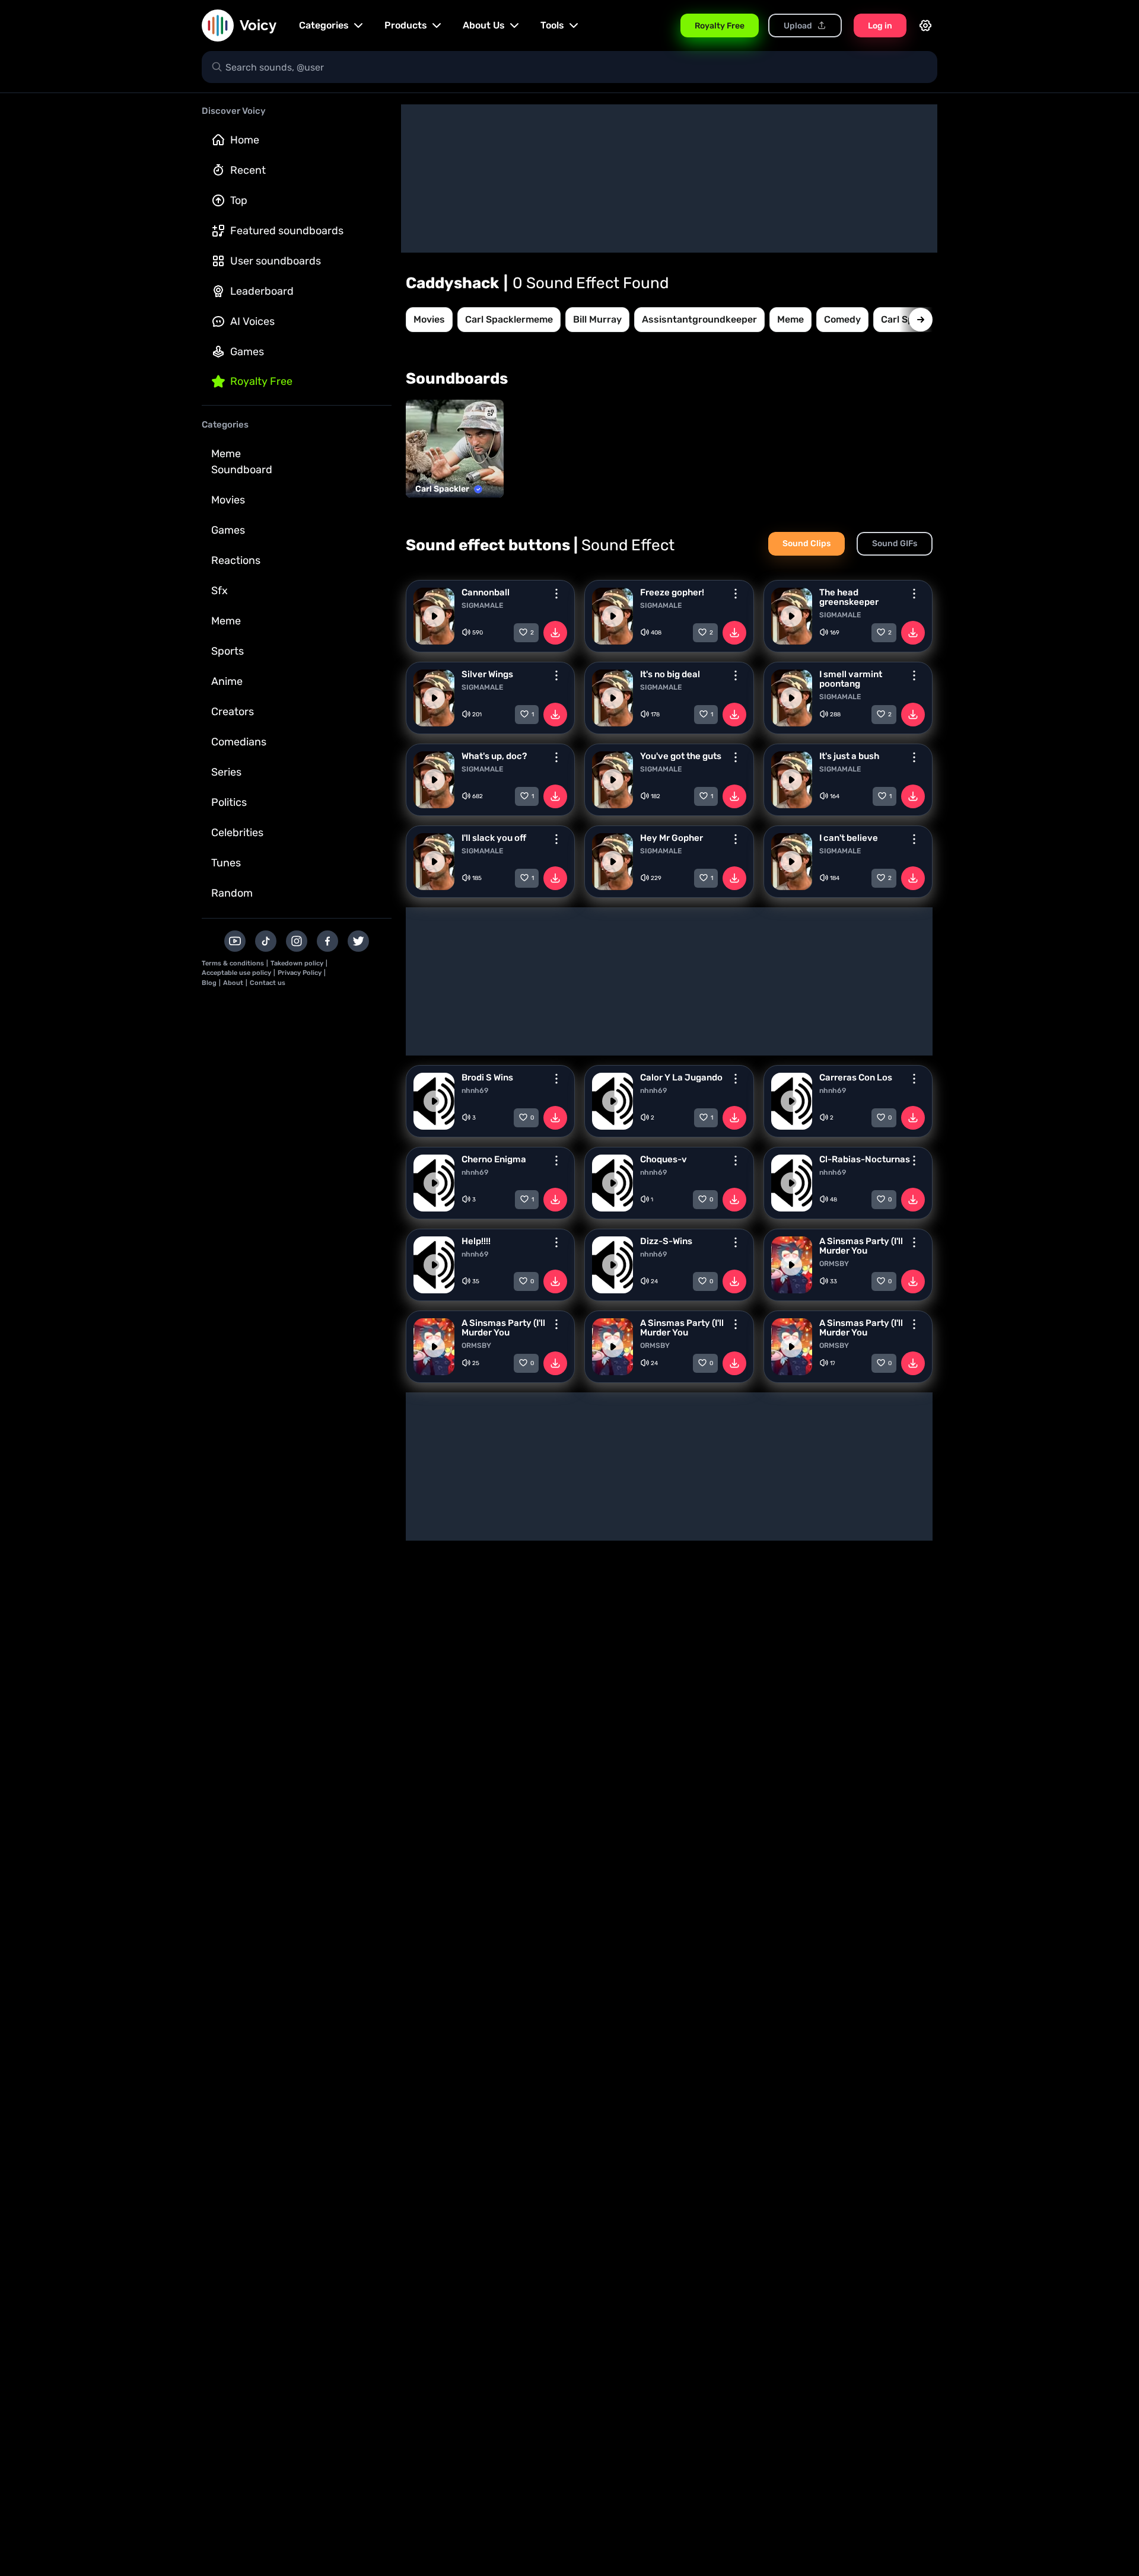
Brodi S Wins (487, 1077)
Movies (228, 500)
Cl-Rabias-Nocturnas (865, 1159)
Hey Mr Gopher (672, 838)
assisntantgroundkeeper (699, 319)
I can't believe (849, 838)
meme (790, 319)
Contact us (268, 983)
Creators (233, 712)
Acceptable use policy (236, 973)
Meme (226, 621)
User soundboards (276, 261)
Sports (228, 651)
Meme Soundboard (242, 462)
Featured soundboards (287, 231)
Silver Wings (487, 674)
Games (247, 352)
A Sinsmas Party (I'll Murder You (861, 1246)
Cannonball (486, 592)
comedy (842, 319)
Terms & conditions (233, 963)
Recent (248, 170)
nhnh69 (475, 1091)
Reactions (236, 560)
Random (232, 893)
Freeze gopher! (672, 592)
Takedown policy (297, 963)
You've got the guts (681, 756)
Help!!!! (476, 1241)
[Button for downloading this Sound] (555, 633)
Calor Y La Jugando (681, 1077)
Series (226, 772)
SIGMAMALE (482, 605)
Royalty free (261, 381)
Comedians (239, 742)
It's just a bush (849, 756)
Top (239, 200)
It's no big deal (670, 674)
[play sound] (434, 616)
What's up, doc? (494, 756)
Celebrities (237, 833)
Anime (227, 681)
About (233, 983)
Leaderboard (262, 291)
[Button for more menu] (556, 594)
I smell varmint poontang (851, 679)
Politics (229, 802)
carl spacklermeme (509, 319)
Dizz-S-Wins (666, 1241)
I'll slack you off (494, 838)
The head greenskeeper (849, 597)
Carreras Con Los (856, 1077)
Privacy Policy (300, 973)
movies (429, 319)
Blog (209, 983)
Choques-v (664, 1159)
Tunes (226, 863)
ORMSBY (834, 1264)
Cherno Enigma (494, 1159)
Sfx (219, 591)
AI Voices (252, 321)
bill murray (597, 319)
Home (245, 140)
